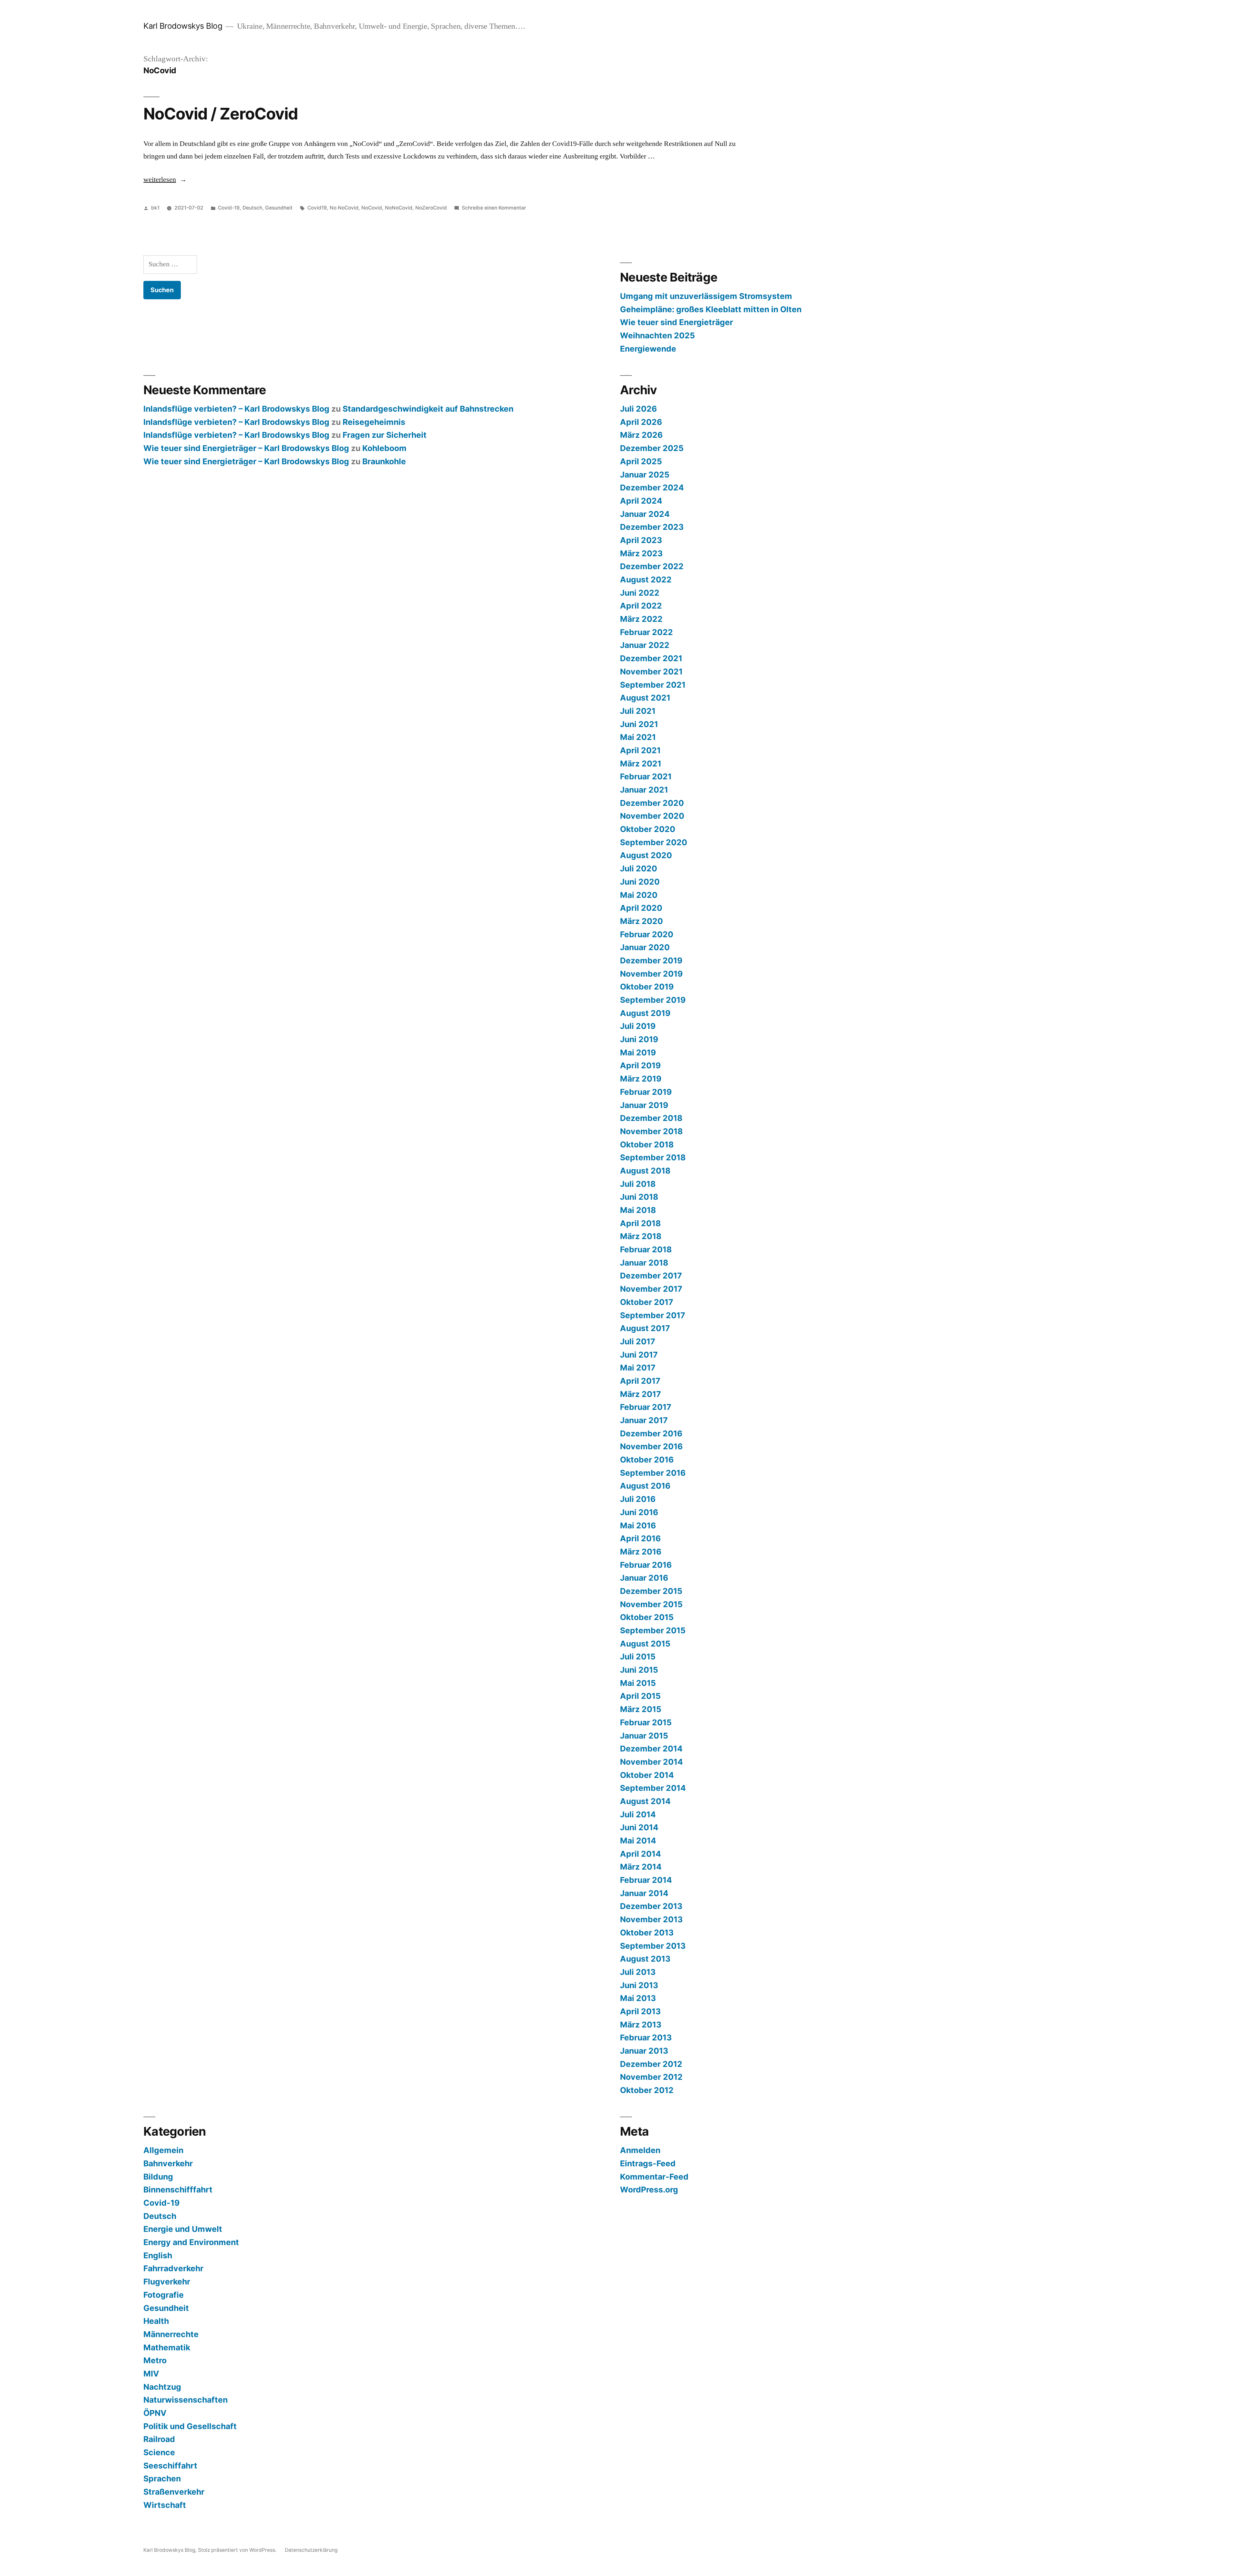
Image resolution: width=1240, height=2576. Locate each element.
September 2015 (653, 1630)
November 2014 (651, 1762)
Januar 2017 (644, 1420)
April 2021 (640, 750)
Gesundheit (279, 208)
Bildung (158, 2177)
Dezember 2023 (652, 527)
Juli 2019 (638, 1026)
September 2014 (653, 1788)
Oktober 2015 (647, 1617)
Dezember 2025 (652, 448)
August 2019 (645, 1013)
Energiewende (648, 349)
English (158, 2255)
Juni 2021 (639, 724)
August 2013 (645, 1959)
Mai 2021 (638, 737)
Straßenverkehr (174, 2492)
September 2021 (653, 685)
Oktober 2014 (647, 1775)
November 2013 (651, 1919)
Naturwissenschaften (186, 2400)
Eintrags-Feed (648, 2163)
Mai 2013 (638, 1998)
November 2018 (651, 1131)
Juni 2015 (639, 1670)
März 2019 (641, 1079)
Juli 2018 (638, 1184)
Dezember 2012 (651, 2064)
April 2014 (641, 1854)
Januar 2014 (644, 1893)
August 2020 (646, 855)
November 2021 (651, 672)
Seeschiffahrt (170, 2466)
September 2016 (653, 1473)
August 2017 (645, 1328)
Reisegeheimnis (374, 422)
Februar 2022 (646, 632)
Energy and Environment (191, 2242)
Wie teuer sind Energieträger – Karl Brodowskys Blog (246, 448)
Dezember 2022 (652, 566)
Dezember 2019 (651, 960)
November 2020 (652, 816)
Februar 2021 (646, 776)
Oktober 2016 (647, 1460)
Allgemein (163, 2150)
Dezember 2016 (651, 1433)
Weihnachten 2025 (657, 335)
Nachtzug (162, 2387)
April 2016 (640, 1538)
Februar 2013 (646, 2037)
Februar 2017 (646, 1407)
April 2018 (640, 1223)
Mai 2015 (638, 1683)
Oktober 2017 (647, 1302)
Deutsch (252, 208)
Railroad (159, 2439)
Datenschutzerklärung (311, 2550)
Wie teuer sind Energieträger (677, 322)
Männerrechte (171, 2334)
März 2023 (641, 553)
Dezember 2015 (651, 1591)
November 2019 (651, 974)
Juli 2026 (638, 409)
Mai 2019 (638, 1052)
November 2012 (651, 2077)
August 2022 (646, 580)
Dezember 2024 (652, 487)
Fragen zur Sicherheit (385, 435)
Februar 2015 (646, 1722)
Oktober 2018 (647, 1144)
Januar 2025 (645, 475)
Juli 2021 (638, 711)
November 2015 (651, 1604)
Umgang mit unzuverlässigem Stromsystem (706, 296)
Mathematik (167, 2347)
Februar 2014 (646, 1880)
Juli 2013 (638, 1972)
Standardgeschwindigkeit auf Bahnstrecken (428, 409)
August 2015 (645, 1644)
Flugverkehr (167, 2282)
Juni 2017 (639, 1355)
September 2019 (653, 1000)
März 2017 (641, 1394)
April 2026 (641, 422)
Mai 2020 (639, 895)
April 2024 (641, 501)
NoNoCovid (399, 208)
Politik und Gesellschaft (190, 2426)
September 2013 (653, 1946)
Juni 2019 (639, 1039)
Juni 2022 (640, 593)
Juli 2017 (638, 1341)
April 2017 (640, 1381)
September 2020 (654, 842)
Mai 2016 (638, 1525)
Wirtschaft (165, 2505)
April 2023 (641, 540)
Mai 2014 (638, 1841)
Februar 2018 (646, 1249)
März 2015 (641, 1709)
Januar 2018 (644, 1263)
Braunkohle (384, 461)
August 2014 (645, 1801)
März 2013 (641, 2025)
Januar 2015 (644, 1736)
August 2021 (645, 698)
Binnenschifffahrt (178, 2190)
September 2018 (653, 1157)
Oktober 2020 (648, 829)
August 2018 (645, 1171)
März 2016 (641, 1552)
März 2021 (641, 764)
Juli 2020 (639, 868)
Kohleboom (384, 448)
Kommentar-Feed (654, 2177)
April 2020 (641, 908)
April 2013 (640, 2011)
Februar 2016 (646, 1565)
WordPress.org (649, 2190)
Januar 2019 (644, 1105)
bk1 (155, 208)
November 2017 (651, 1289)
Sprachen (162, 2479)
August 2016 (645, 1486)
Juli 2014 (638, 1814)
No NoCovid (344, 208)
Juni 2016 (639, 1512)
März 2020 (641, 921)
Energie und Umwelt (183, 2229)
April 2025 (641, 461)
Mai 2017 (638, 1368)
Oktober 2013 (647, 1933)
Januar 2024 (645, 514)
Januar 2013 (644, 2051)
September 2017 (653, 1315)
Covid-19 (229, 208)
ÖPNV (155, 2413)
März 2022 (641, 619)
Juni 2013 (639, 1985)
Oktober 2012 (647, 2090)
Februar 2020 (647, 934)
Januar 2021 (644, 790)
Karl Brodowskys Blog (183, 26)
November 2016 (651, 1446)
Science (159, 2452)
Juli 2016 (638, 1499)
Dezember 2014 (651, 1749)
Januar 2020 (645, 947)
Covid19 (317, 208)
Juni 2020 (640, 882)
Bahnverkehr (168, 2163)
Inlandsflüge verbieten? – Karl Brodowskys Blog (236, 409)
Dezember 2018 (651, 1118)
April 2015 (640, 1696)
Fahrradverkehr (173, 2268)
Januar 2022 (645, 645)
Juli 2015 (638, 1657)
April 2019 (640, 1065)
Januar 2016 (644, 1578)
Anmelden (640, 2150)
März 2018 (641, 1236)
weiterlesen (160, 180)
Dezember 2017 (651, 1276)
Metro (155, 2360)
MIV (151, 2374)
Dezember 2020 (652, 803)
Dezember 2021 (651, 658)
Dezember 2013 (651, 1906)
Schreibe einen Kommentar (494, 208)
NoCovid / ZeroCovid (221, 114)
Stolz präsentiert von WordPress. (238, 2550)
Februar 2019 (646, 1092)
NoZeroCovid (431, 208)
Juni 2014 (639, 1827)
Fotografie (164, 2295)
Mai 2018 (638, 1210)
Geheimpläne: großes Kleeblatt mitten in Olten (711, 309)
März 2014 (641, 1867)
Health (156, 2321)
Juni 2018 (639, 1197)
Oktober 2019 (647, 987)
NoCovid (372, 208)
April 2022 (641, 606)
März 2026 (641, 435)
